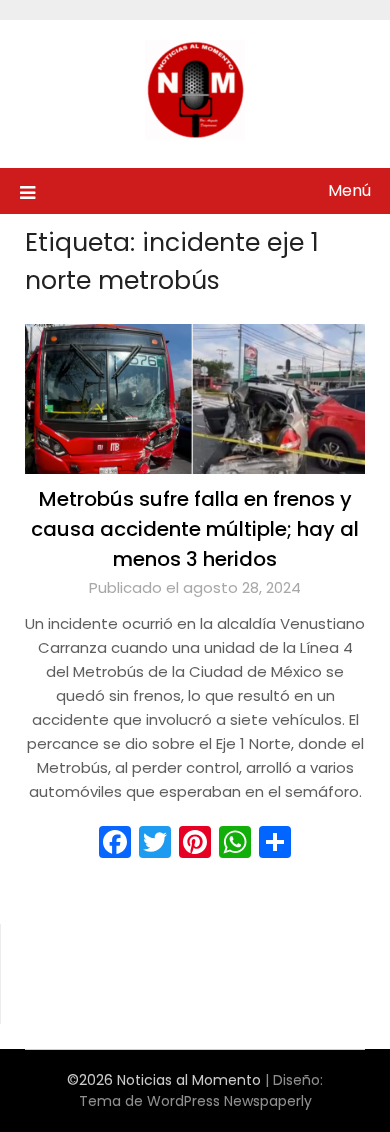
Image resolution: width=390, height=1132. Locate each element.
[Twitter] (155, 842)
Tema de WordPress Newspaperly (195, 1101)
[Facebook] (115, 842)
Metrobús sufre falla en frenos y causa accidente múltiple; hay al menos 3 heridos (195, 529)
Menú (349, 190)
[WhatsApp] (235, 842)
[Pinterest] (195, 842)
